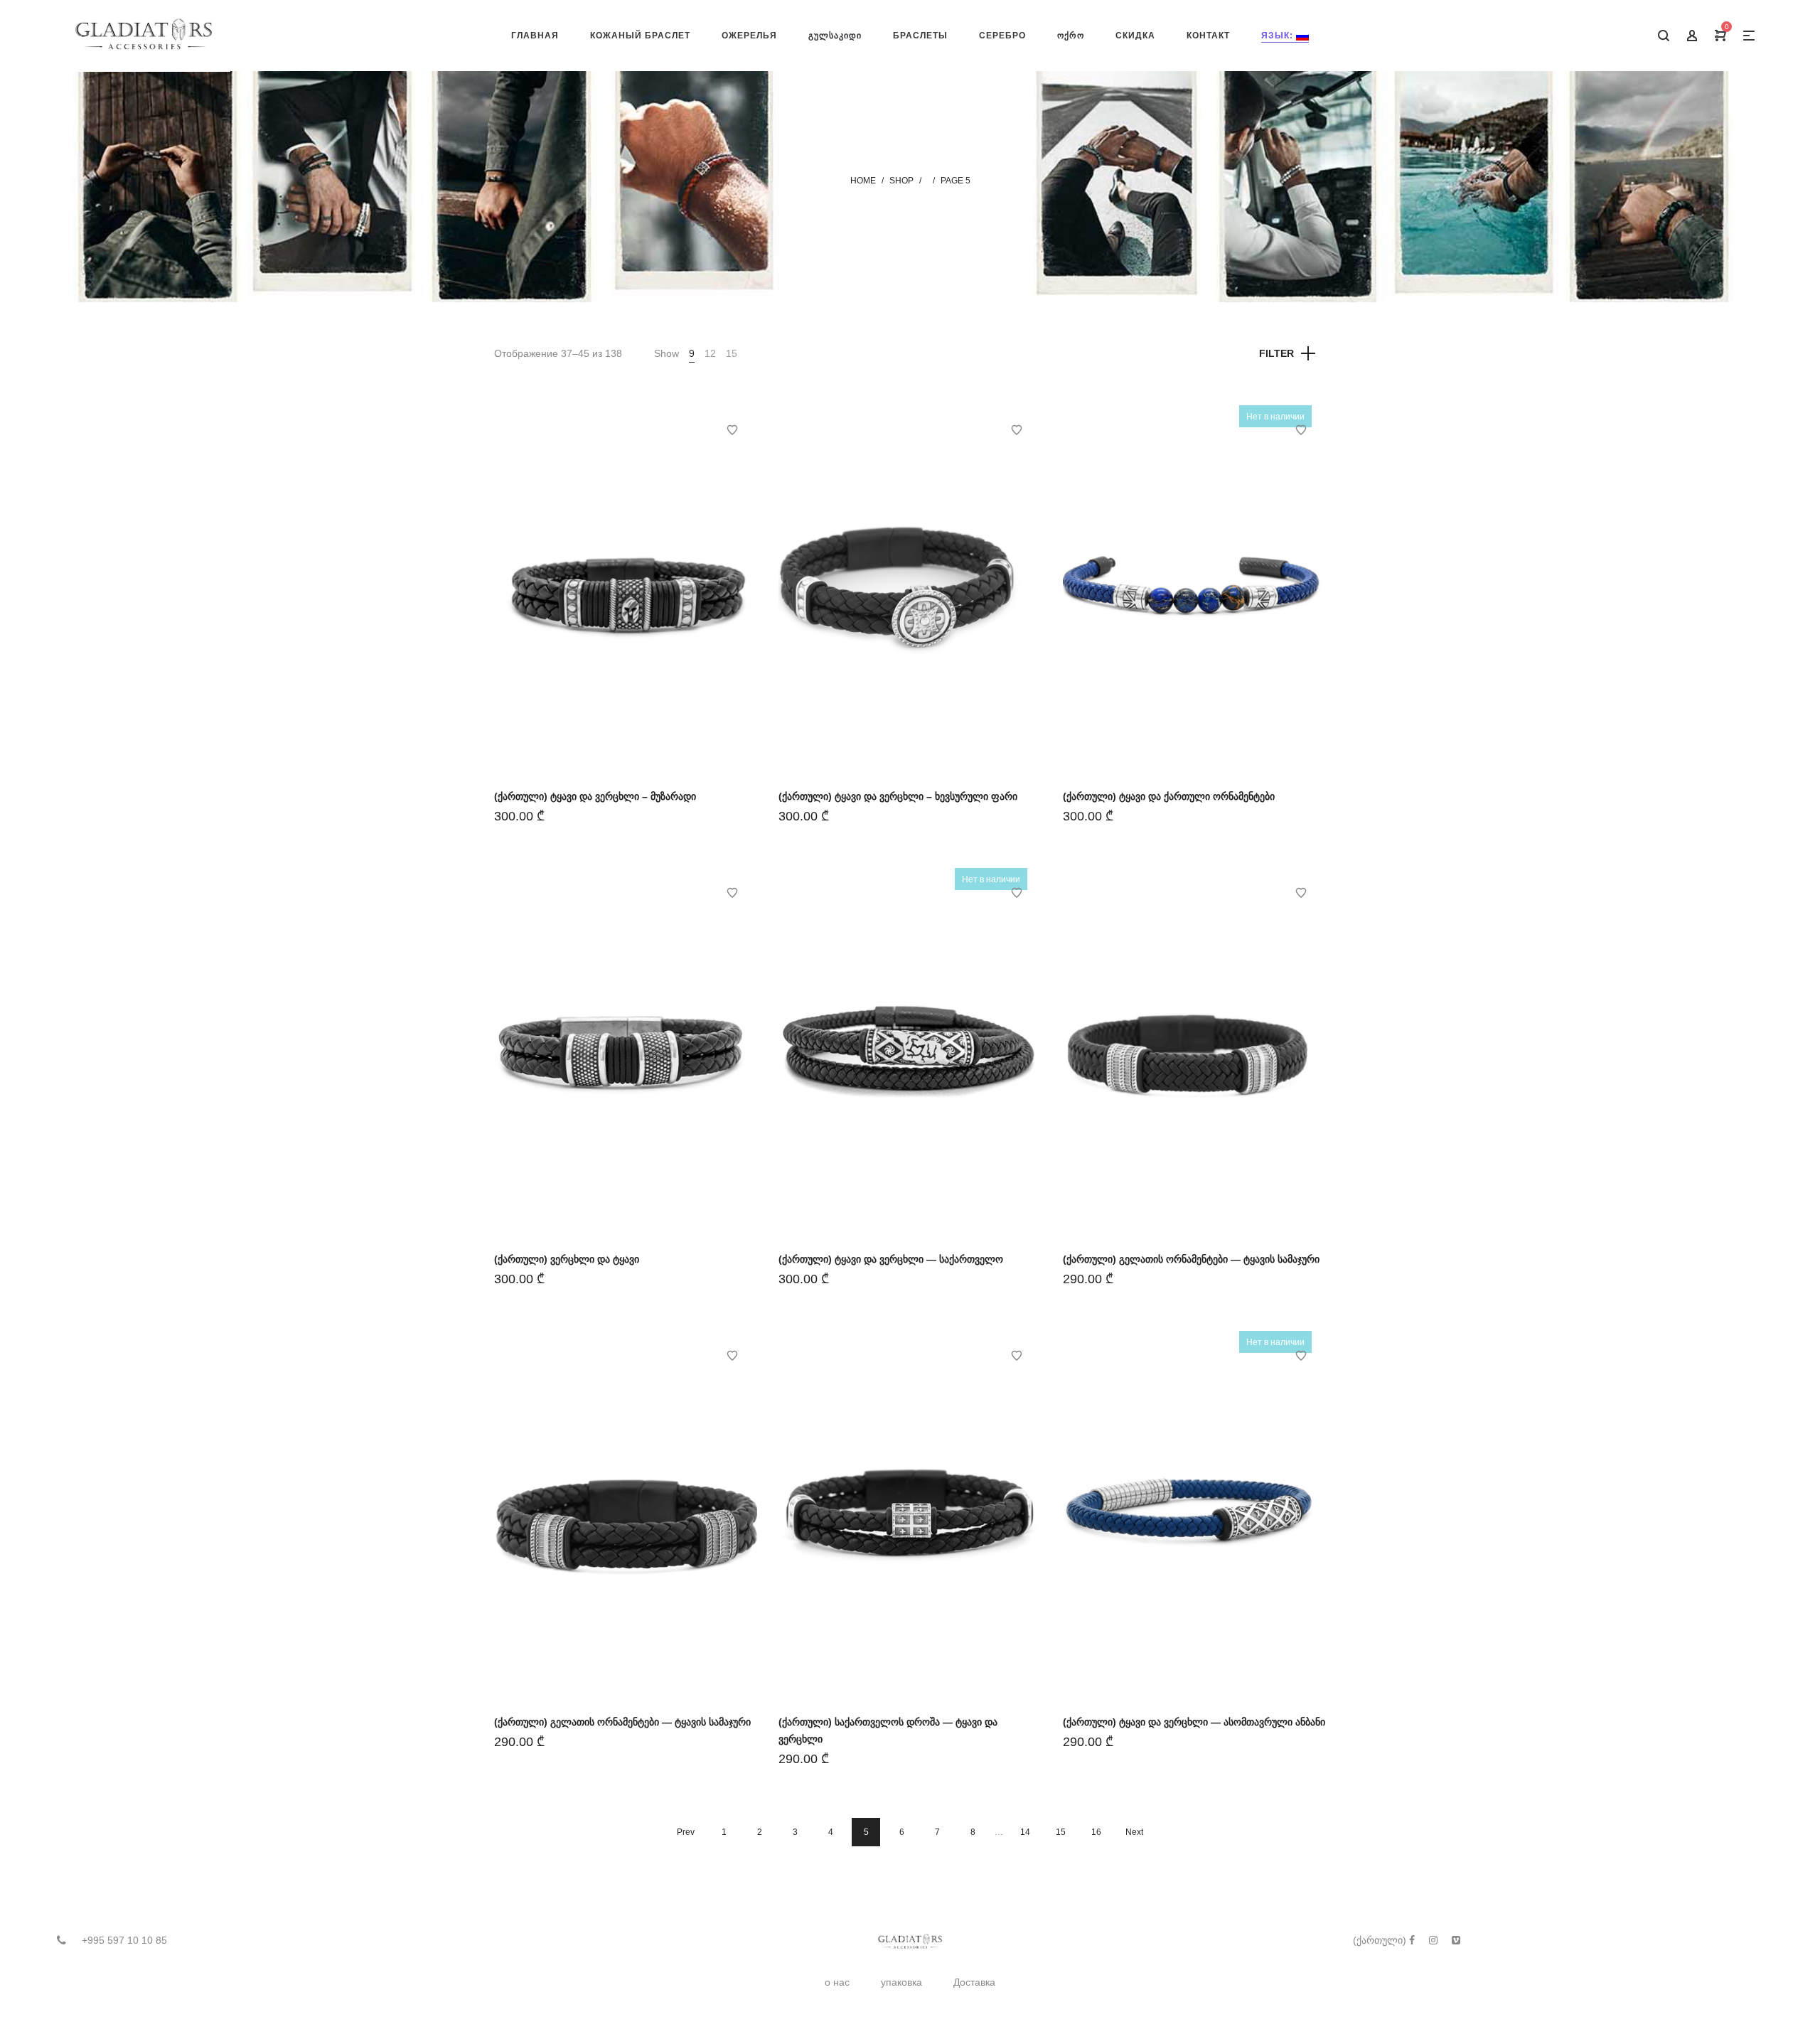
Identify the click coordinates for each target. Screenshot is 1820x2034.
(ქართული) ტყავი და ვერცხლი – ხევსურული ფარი (898, 796)
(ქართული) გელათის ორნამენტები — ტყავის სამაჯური (1191, 1259)
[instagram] (1433, 1940)
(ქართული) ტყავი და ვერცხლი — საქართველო (891, 1259)
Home (863, 181)
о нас (837, 1982)
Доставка (974, 1982)
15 (732, 353)
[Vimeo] (1456, 1940)
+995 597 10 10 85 (124, 1940)
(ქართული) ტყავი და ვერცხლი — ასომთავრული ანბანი (1194, 1722)
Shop (901, 181)
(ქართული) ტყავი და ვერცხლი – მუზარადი (595, 796)
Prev (686, 1832)
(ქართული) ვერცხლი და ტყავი (567, 1259)
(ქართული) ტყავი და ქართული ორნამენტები (1169, 796)
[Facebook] (1412, 1940)
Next (1134, 1832)
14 (1025, 1832)
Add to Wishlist (732, 430)
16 (1096, 1832)
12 (710, 353)
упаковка (901, 1982)
